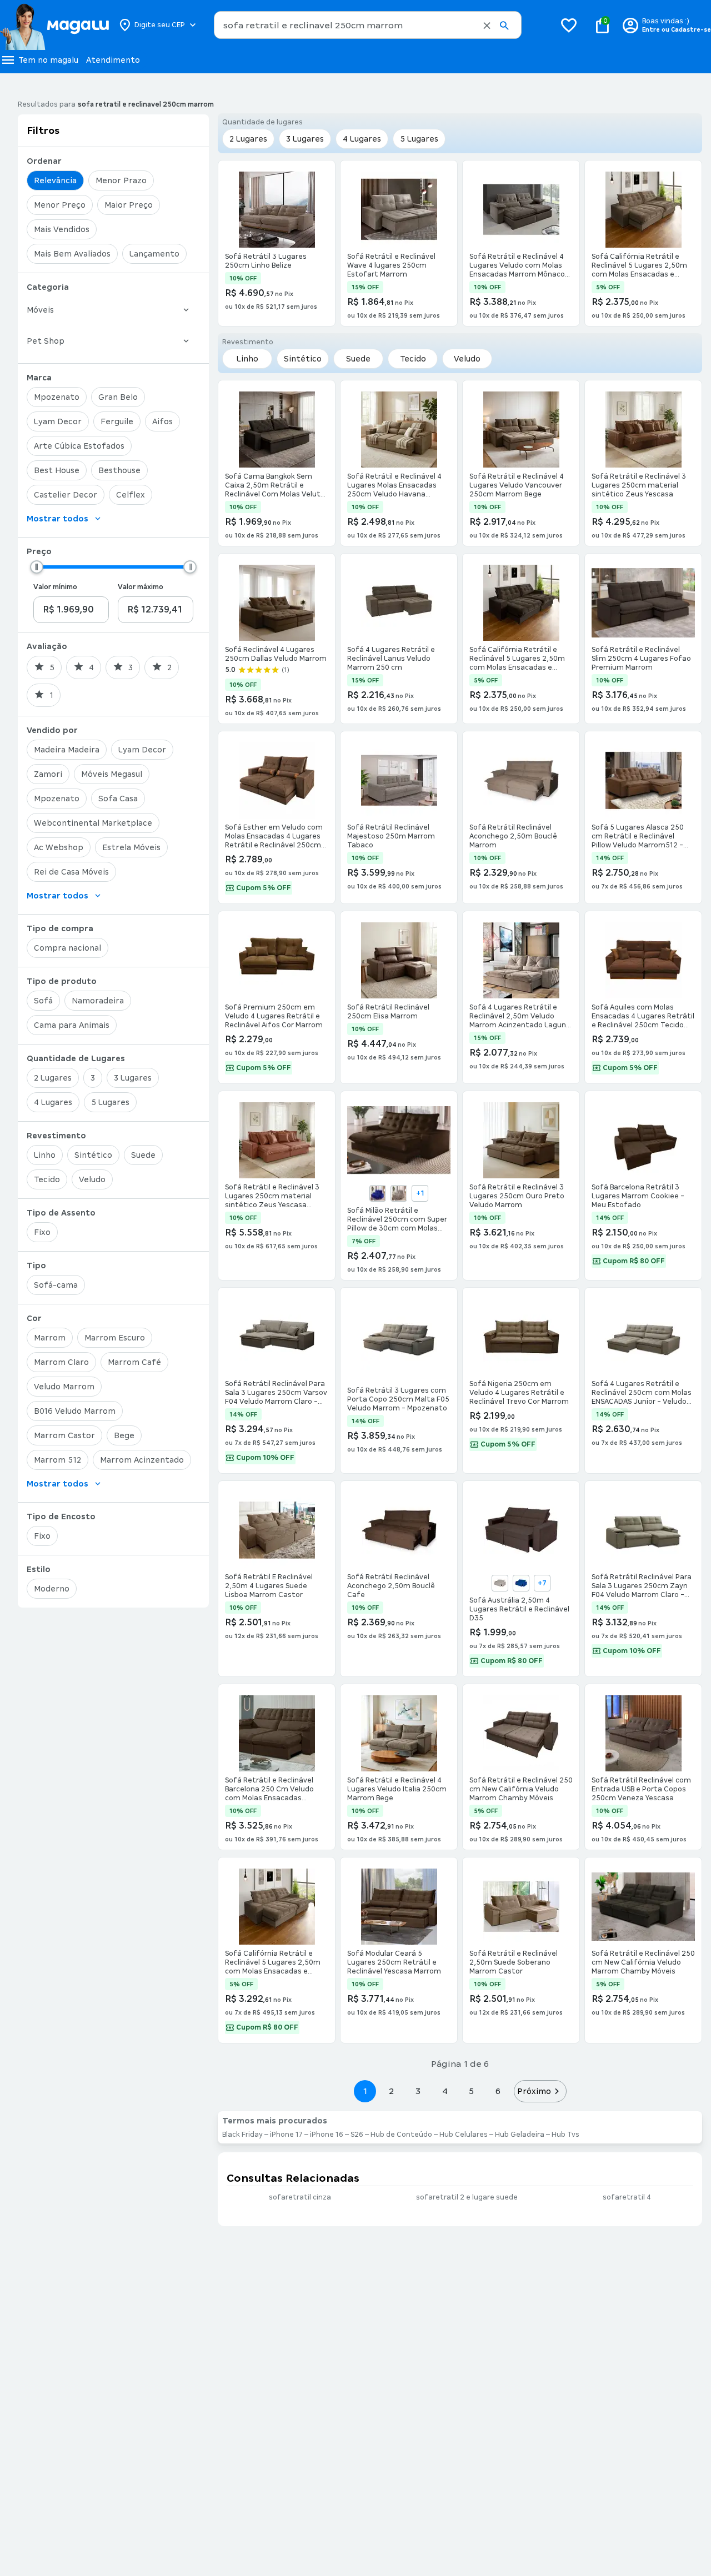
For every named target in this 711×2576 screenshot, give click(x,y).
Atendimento (113, 60)
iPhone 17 (286, 2135)
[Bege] (399, 1193)
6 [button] (498, 2091)
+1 (420, 1193)
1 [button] (365, 2091)
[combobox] (368, 25)
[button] (487, 26)
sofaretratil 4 (627, 2197)
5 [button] (471, 2091)
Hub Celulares (464, 2135)
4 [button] (445, 2091)
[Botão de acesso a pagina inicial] (54, 25)
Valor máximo (141, 587)
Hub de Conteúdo (401, 2135)
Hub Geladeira (520, 2135)
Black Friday (242, 2135)
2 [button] (392, 2091)
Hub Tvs (565, 2135)
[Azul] (378, 1193)
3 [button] (418, 2091)
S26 (357, 2135)
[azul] (521, 1583)
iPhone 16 (327, 2135)
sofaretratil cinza (300, 2197)
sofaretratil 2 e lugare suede (467, 2197)
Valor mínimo (55, 587)
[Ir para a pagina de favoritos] (569, 25)
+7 (542, 1583)
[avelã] (500, 1583)
